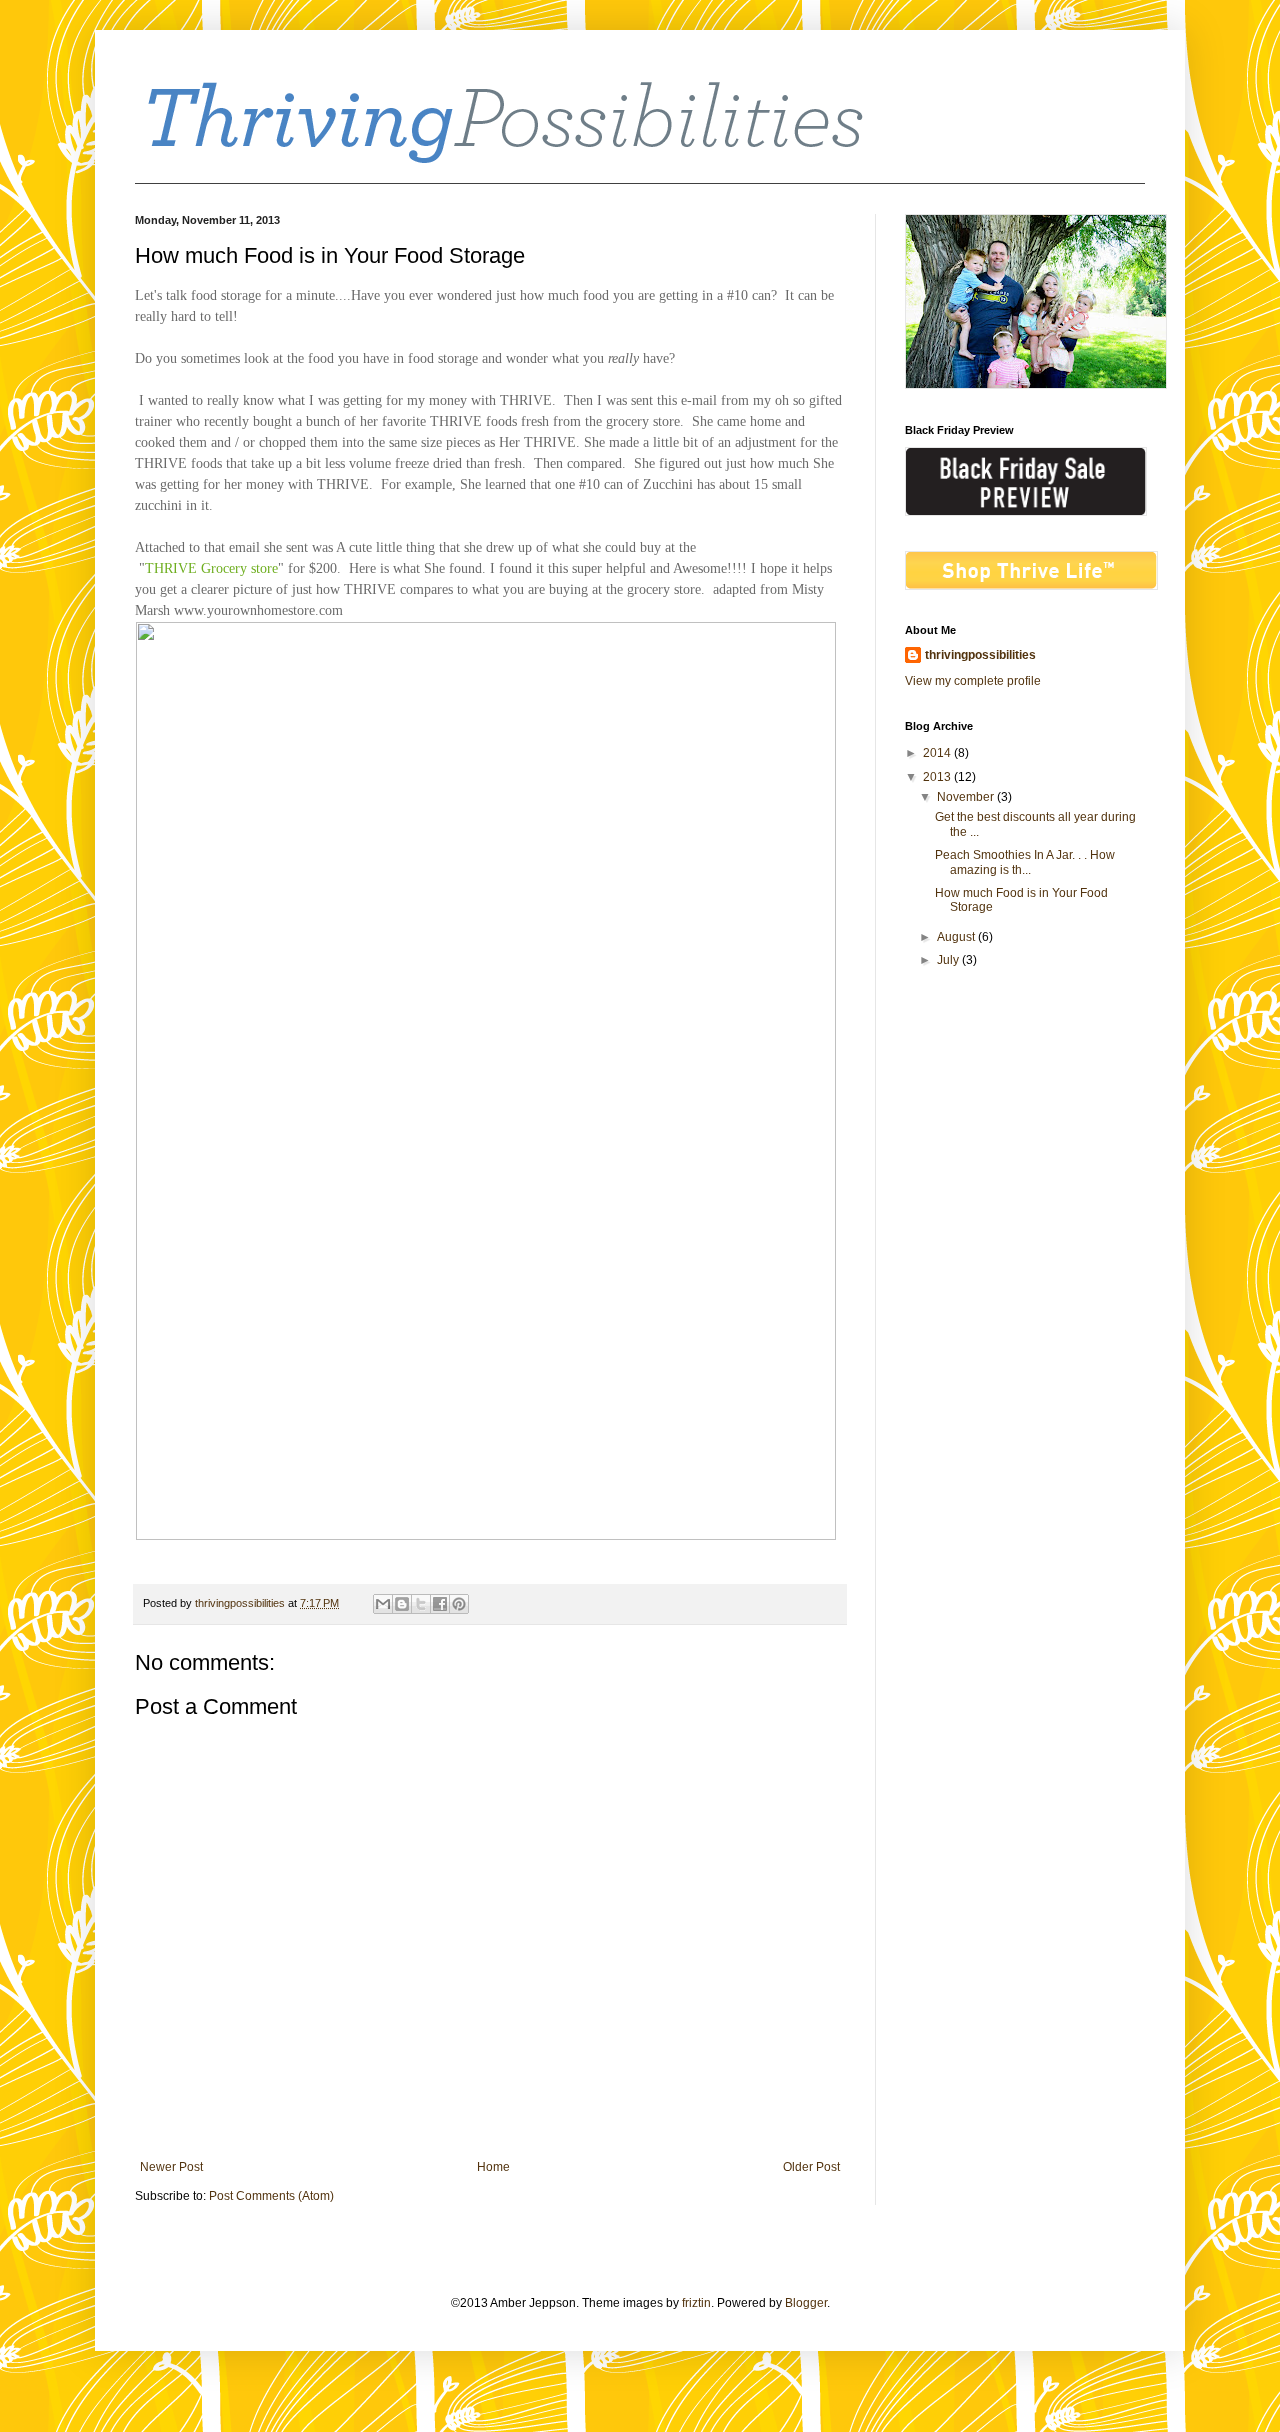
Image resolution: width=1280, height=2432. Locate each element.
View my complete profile (973, 681)
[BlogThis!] (402, 1604)
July (949, 960)
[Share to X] (421, 1604)
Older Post (811, 2167)
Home (493, 2167)
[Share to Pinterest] (459, 1604)
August (957, 937)
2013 (938, 777)
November (967, 797)
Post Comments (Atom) (271, 2196)
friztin (696, 2303)
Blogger (806, 2303)
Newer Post (171, 2167)
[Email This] (383, 1604)
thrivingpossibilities (980, 655)
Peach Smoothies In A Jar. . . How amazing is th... (1025, 862)
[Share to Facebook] (440, 1604)
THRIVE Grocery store (211, 568)
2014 (938, 753)
